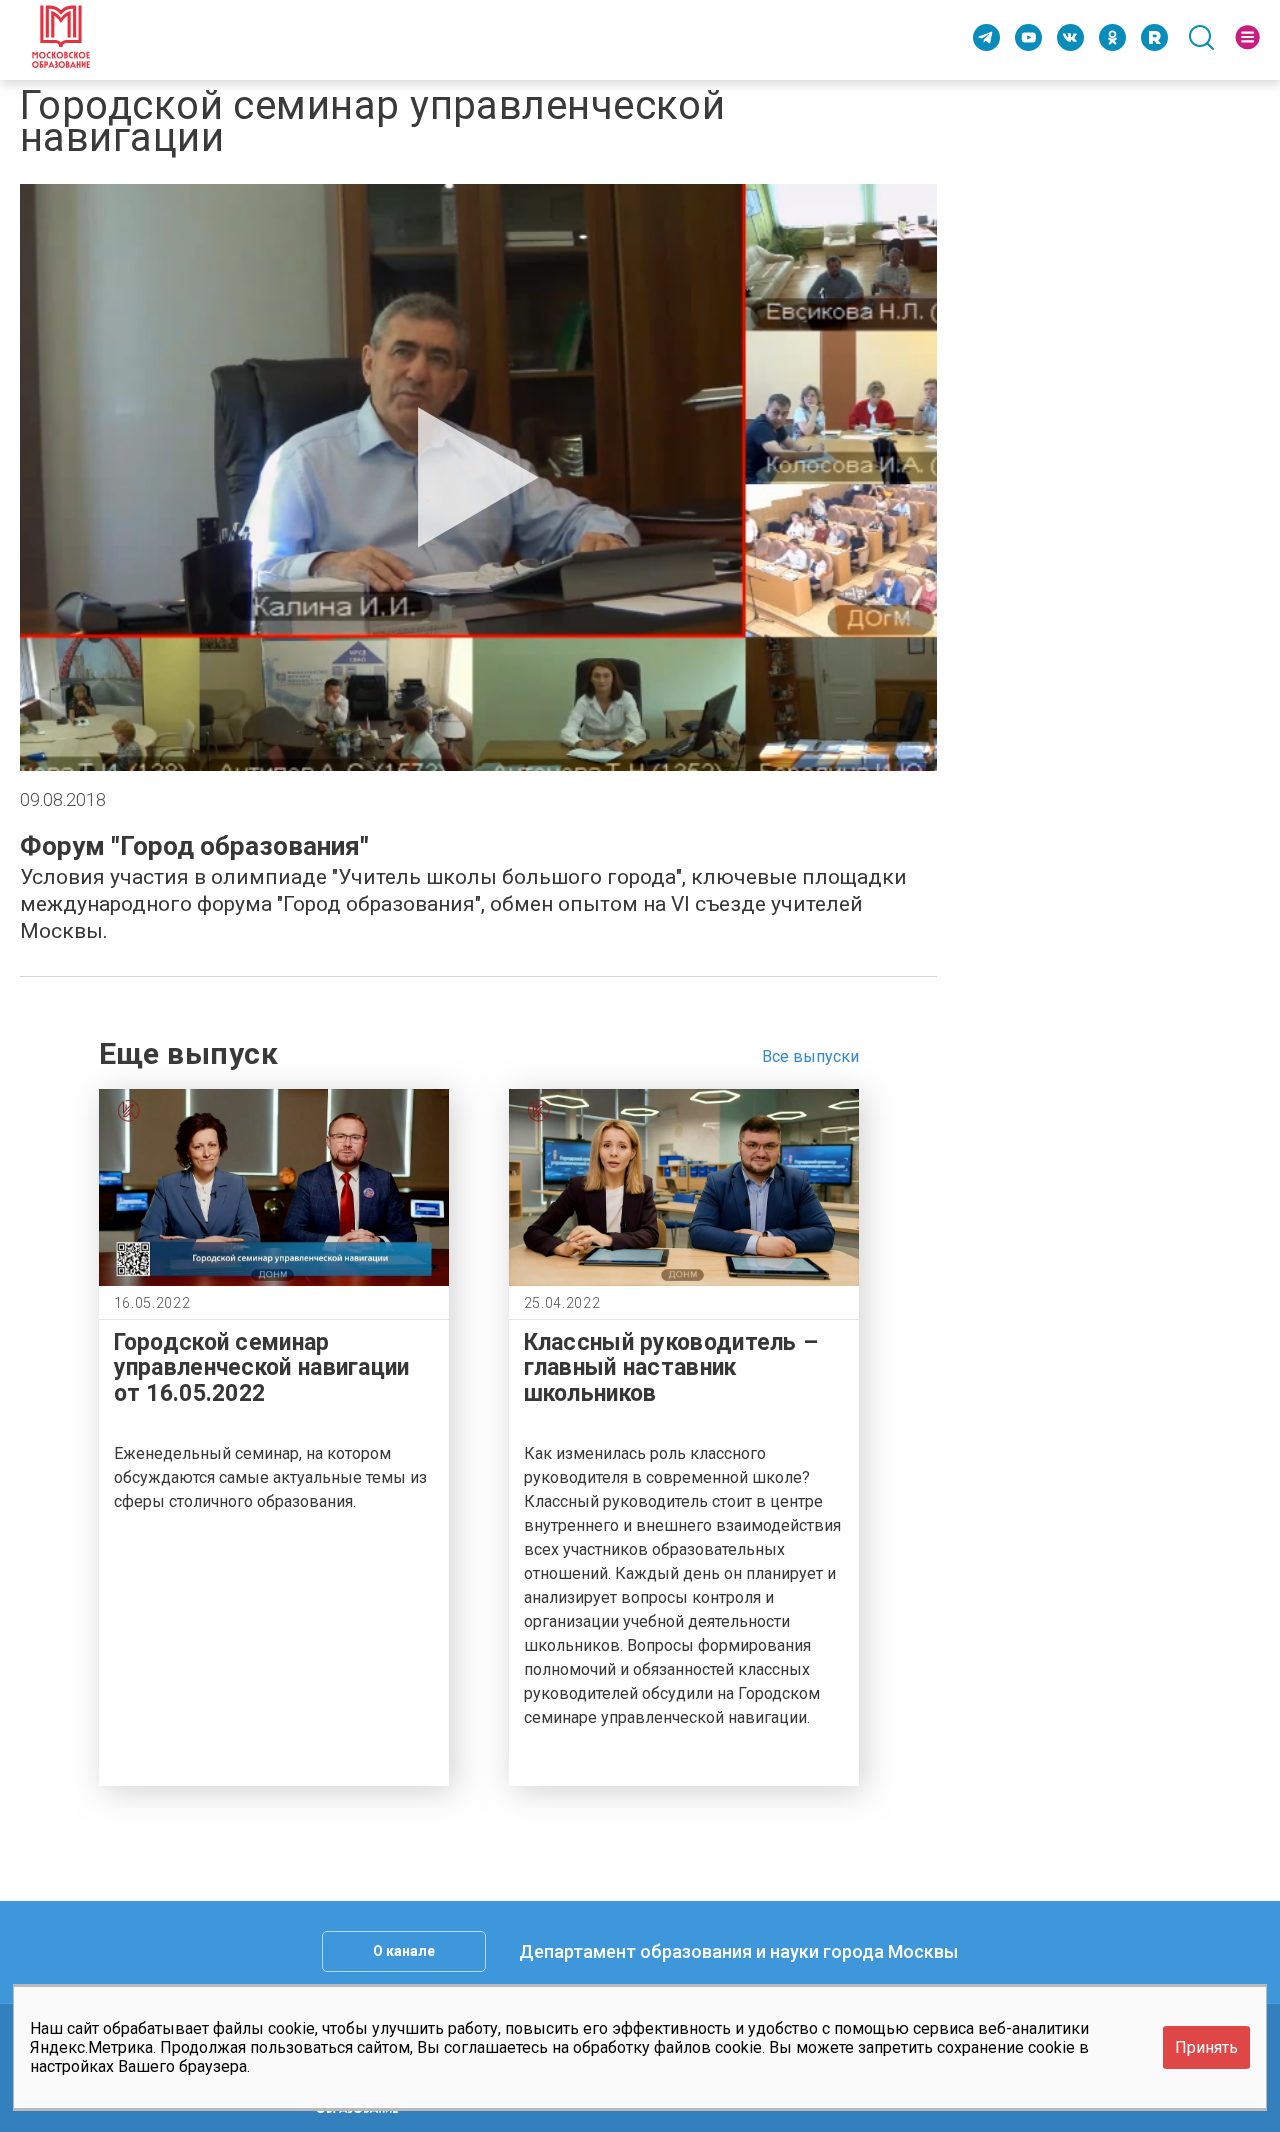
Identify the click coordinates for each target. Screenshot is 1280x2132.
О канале (404, 1951)
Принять (1206, 2047)
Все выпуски (810, 1056)
